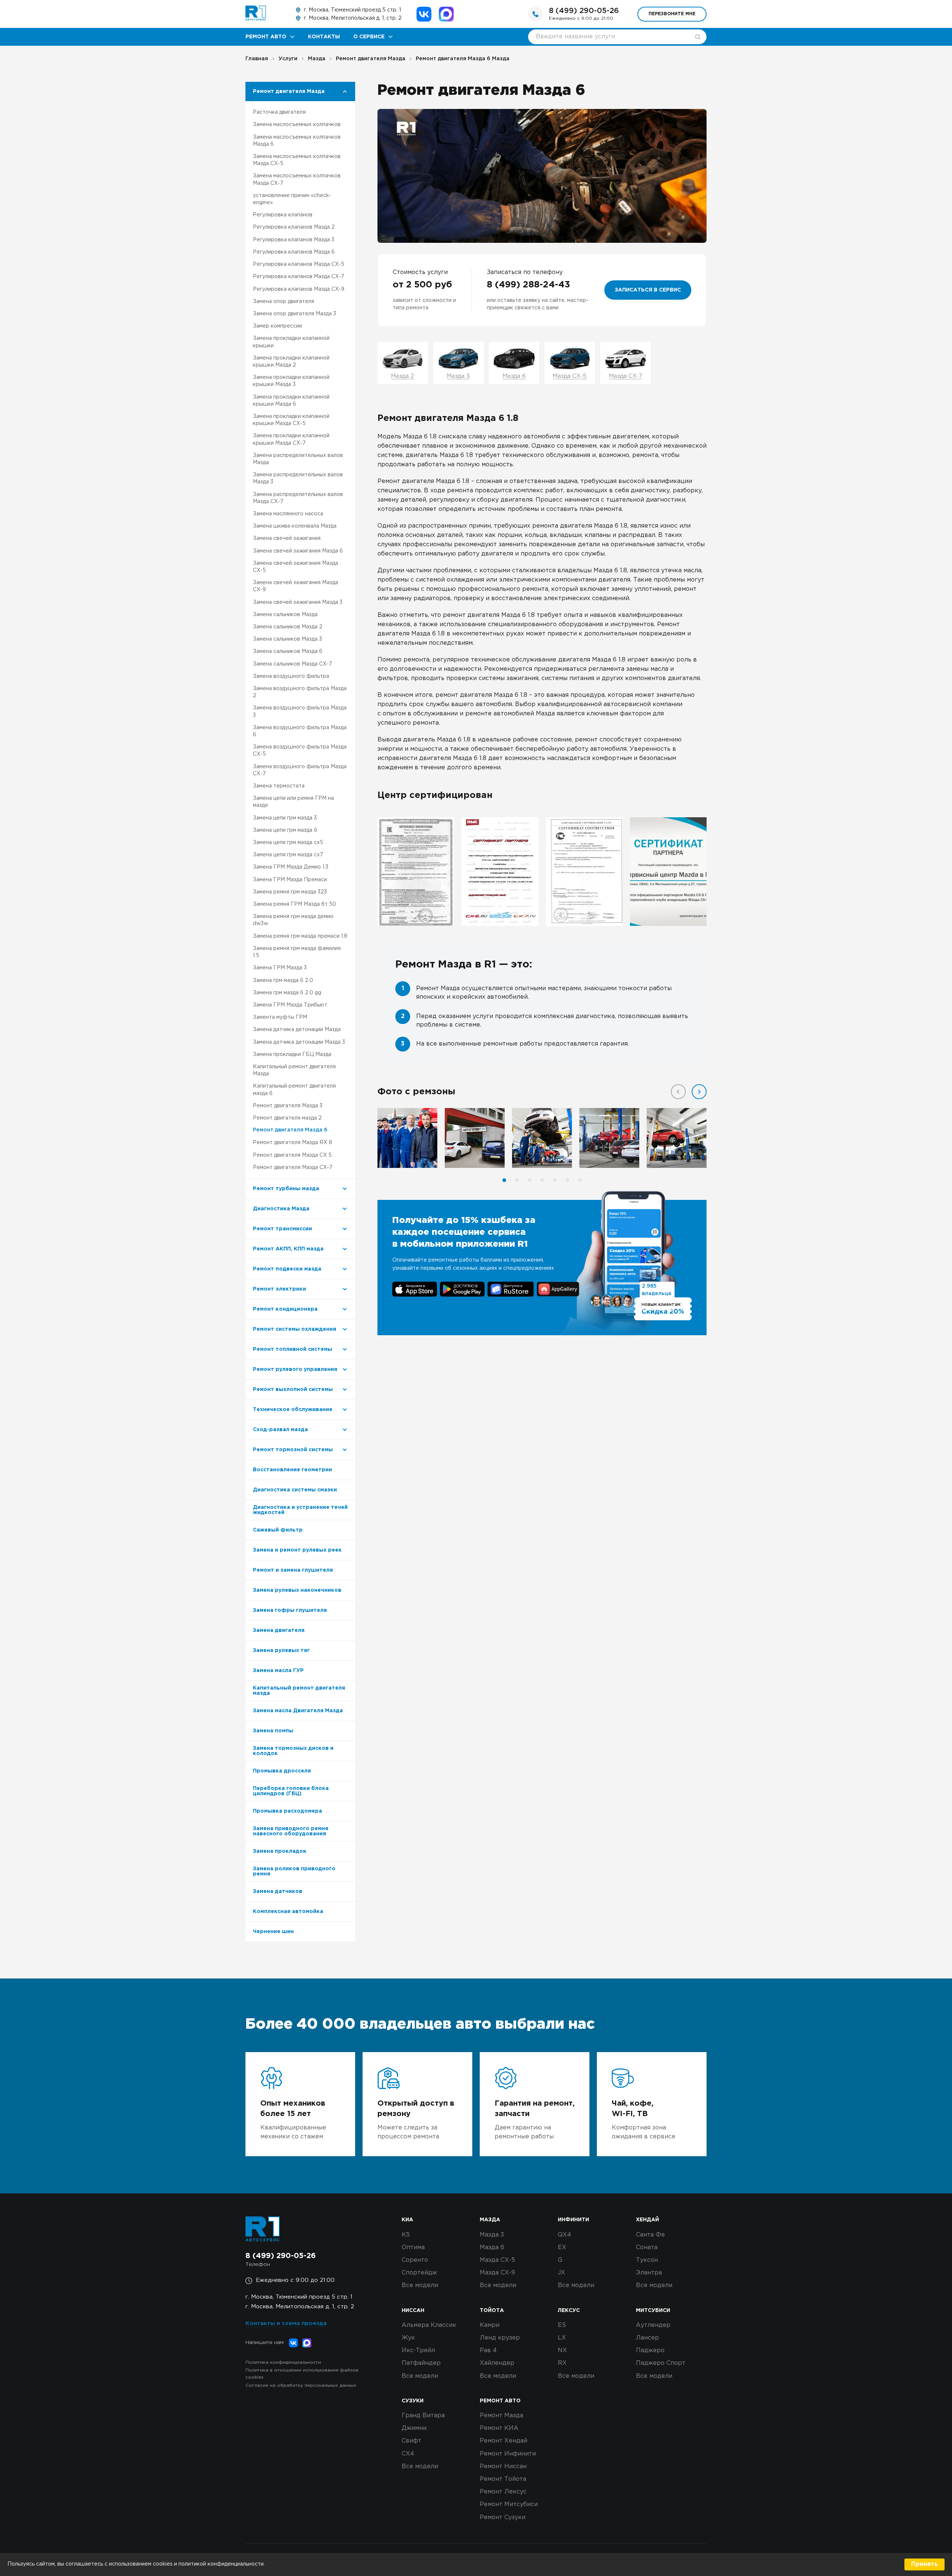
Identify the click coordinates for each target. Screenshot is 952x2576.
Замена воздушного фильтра (291, 676)
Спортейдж (419, 2273)
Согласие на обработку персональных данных (301, 2385)
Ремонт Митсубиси (509, 2504)
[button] (699, 1092)
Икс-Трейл (418, 2350)
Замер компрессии (277, 326)
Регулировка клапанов (283, 215)
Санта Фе (650, 2235)
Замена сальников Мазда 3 (287, 639)
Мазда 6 (492, 2247)
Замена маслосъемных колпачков (297, 125)
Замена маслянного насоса (288, 514)
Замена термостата (279, 786)
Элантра (649, 2273)
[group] (416, 872)
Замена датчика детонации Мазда (297, 1030)
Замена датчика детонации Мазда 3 (299, 1042)
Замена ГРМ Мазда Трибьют (290, 1005)
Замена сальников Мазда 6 (288, 651)
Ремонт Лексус (503, 2492)
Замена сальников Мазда (285, 615)
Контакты (324, 37)
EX (562, 2247)
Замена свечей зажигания (287, 538)
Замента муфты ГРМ (280, 1017)
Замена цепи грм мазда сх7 (288, 855)
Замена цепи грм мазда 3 (285, 818)
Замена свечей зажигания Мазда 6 (298, 551)
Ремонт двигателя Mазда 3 (288, 1106)
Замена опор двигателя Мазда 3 (295, 314)
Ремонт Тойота (503, 2479)
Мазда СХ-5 (497, 2260)
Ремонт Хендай (504, 2441)
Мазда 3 (492, 2235)
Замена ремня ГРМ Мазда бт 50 (295, 904)
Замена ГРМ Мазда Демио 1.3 (291, 867)
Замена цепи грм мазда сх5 (288, 843)
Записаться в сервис (648, 290)
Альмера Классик (429, 2325)
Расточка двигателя (279, 112)
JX (562, 2273)
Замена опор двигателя (284, 302)
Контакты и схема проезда (286, 2323)
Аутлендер (653, 2325)
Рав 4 (488, 2350)
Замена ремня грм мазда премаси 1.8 (300, 936)
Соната (647, 2247)
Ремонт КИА (499, 2428)
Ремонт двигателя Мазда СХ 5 (292, 1155)
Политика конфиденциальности (283, 2362)
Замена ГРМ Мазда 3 (280, 968)
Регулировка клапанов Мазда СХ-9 (299, 289)
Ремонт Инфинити (508, 2454)
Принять (924, 2564)
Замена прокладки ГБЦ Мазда (292, 1054)
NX (562, 2350)
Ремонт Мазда (501, 2416)
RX (562, 2363)
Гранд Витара (423, 2416)
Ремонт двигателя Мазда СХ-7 (293, 1168)
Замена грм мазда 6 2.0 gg (287, 993)
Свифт (411, 2441)
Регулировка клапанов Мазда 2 (294, 227)
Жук (408, 2338)
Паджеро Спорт (661, 2363)
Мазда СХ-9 (497, 2273)
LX (562, 2338)
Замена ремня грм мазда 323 (290, 892)
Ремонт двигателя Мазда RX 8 (292, 1143)
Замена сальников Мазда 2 (288, 627)
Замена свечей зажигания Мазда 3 (298, 602)
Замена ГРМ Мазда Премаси (290, 880)
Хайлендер (497, 2363)
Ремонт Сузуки (503, 2517)
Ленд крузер (500, 2338)
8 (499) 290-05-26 (584, 11)
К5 (406, 2235)
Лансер (647, 2338)
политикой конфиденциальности (221, 2564)
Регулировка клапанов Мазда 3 (294, 240)
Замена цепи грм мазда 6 (285, 830)
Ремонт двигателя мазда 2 (287, 1118)
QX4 (565, 2235)
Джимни (414, 2428)
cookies (163, 2564)
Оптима (413, 2247)
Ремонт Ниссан (503, 2466)
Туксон (647, 2260)
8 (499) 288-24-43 (528, 285)
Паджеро (650, 2350)
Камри (490, 2325)
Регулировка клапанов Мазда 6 (294, 252)
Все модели (420, 2285)
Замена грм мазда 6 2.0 (283, 981)
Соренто (415, 2260)
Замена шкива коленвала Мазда (295, 526)
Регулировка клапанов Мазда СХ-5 (299, 264)
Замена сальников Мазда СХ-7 (292, 664)
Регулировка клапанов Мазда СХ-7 (299, 277)
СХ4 (408, 2454)
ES (562, 2325)
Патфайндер (421, 2363)
